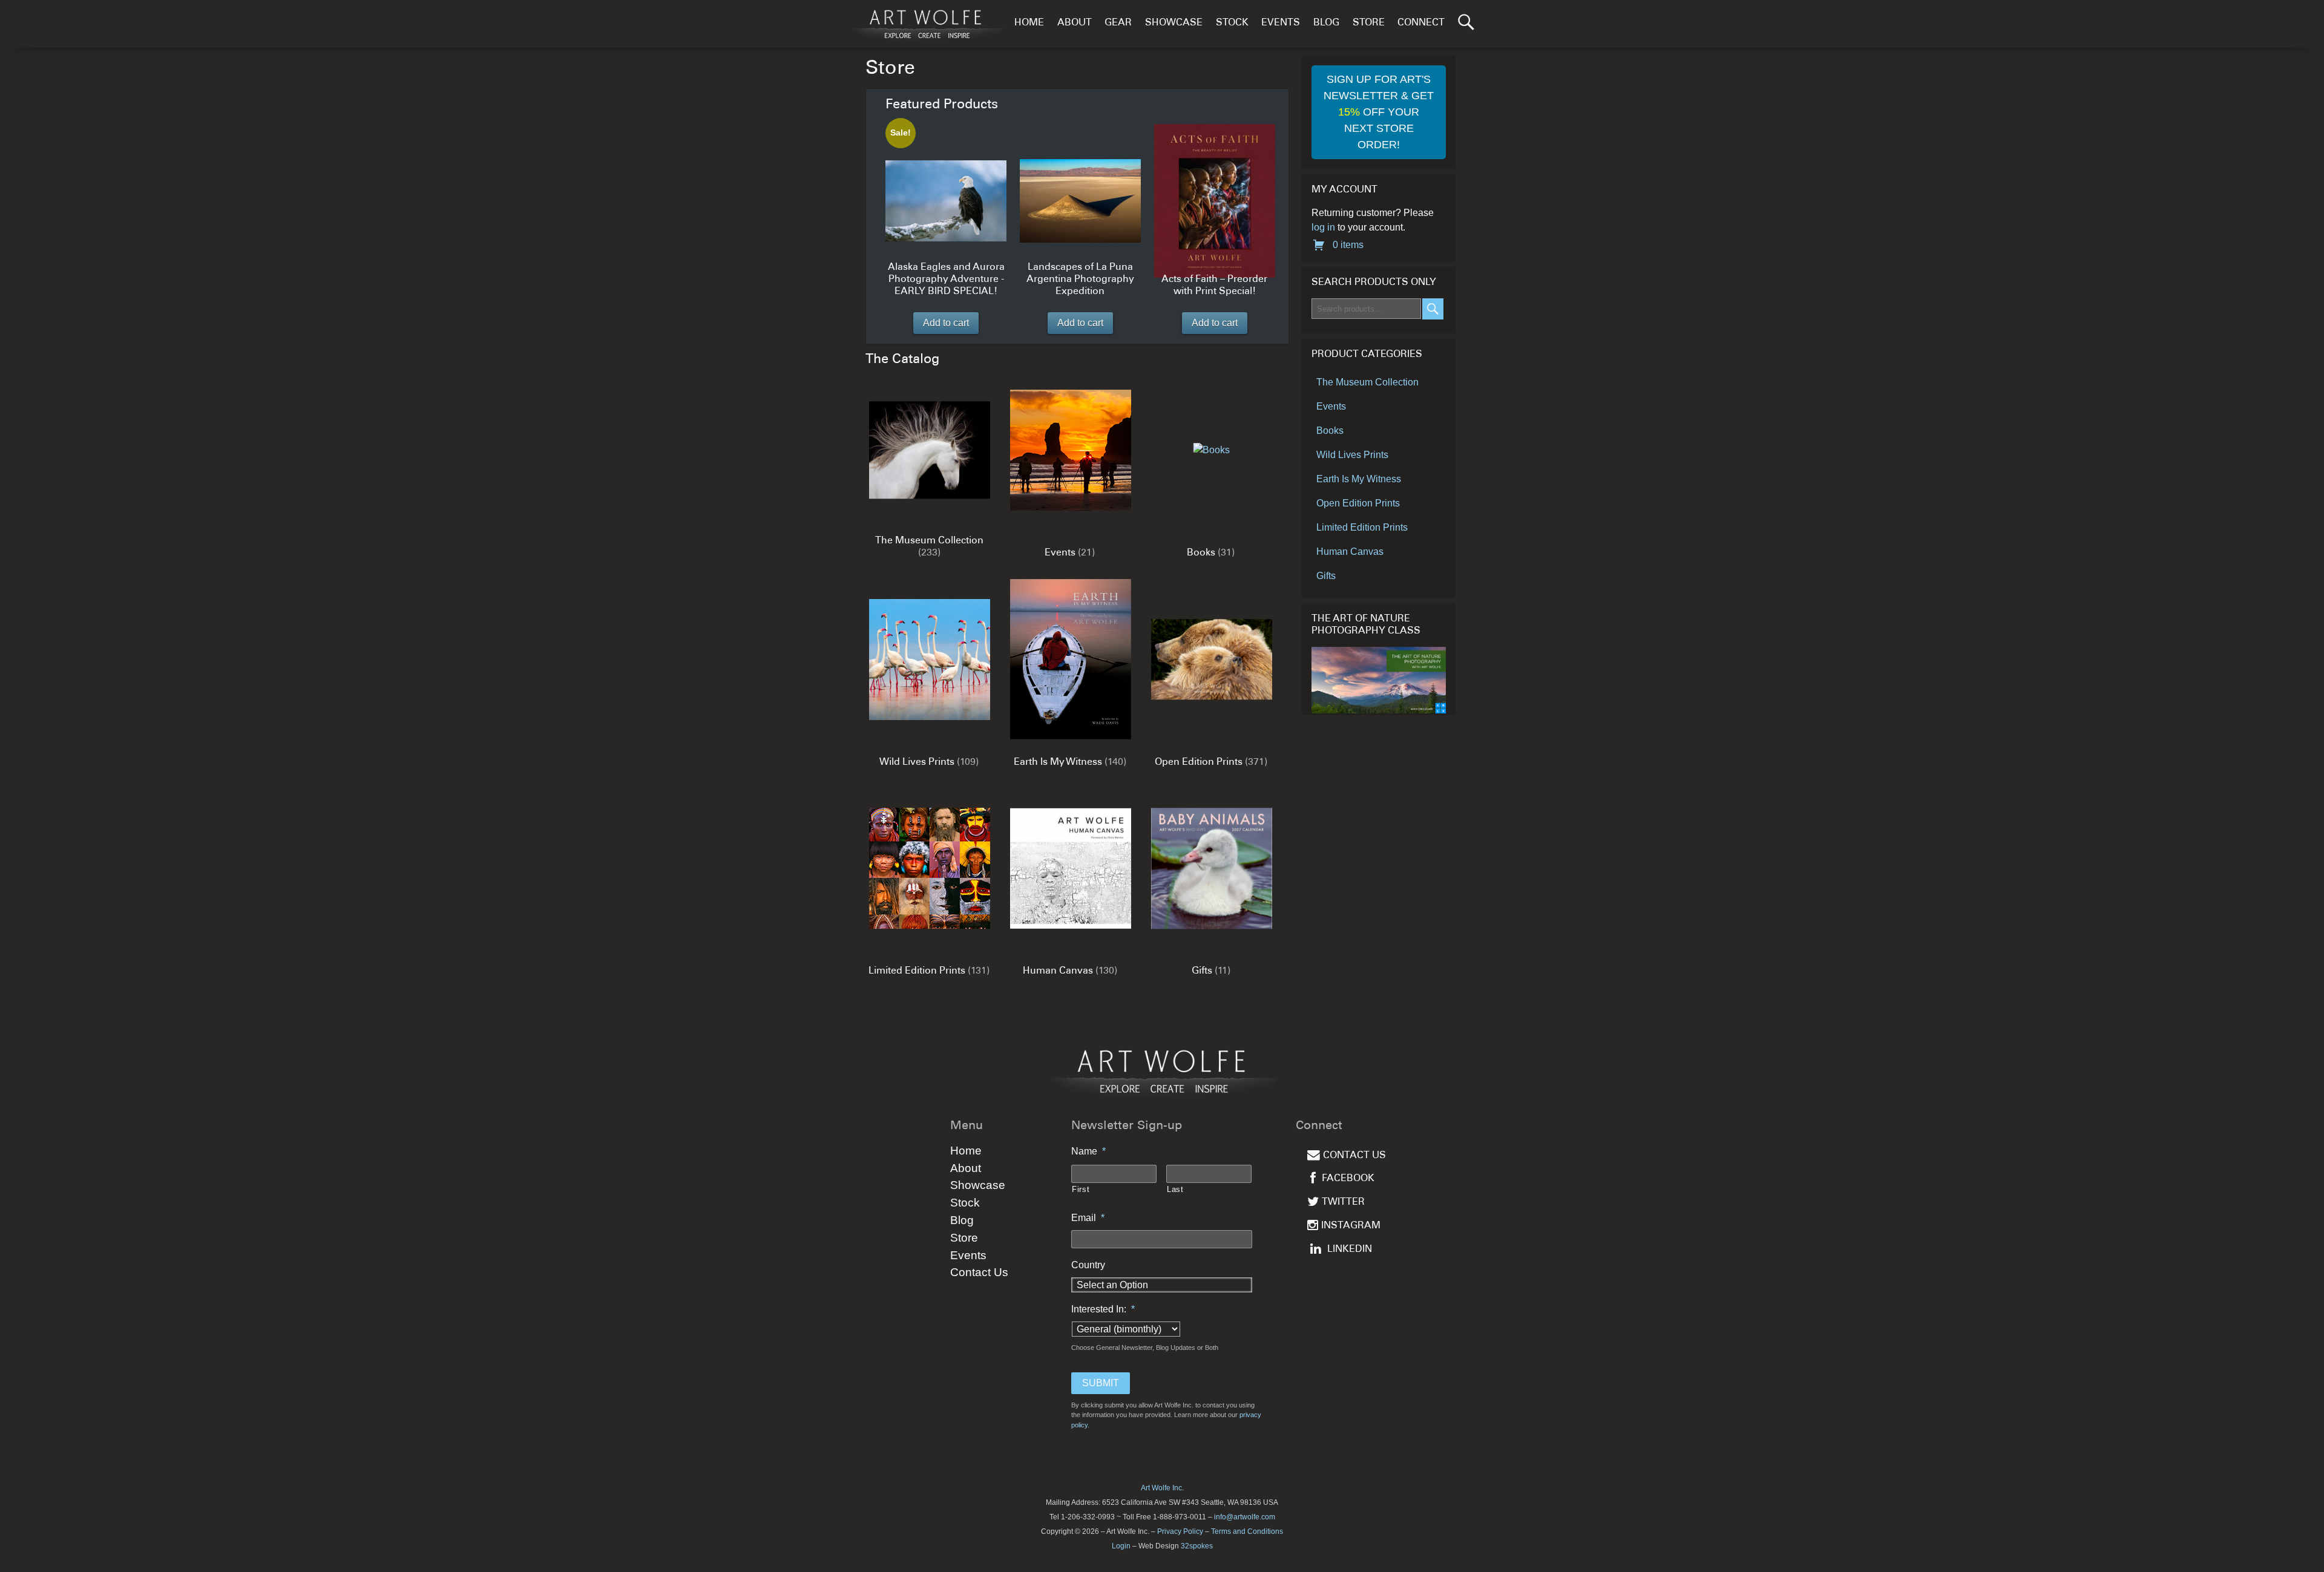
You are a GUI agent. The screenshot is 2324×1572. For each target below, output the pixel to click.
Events (1281, 23)
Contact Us (979, 1272)
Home (1029, 23)
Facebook (1348, 1179)
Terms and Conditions (1247, 1531)
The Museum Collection (1367, 382)
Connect (1421, 23)
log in (1323, 227)
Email (1088, 1218)
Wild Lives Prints (1352, 455)
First (1081, 1189)
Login (1121, 1546)
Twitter (1343, 1203)
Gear (1118, 23)
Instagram (1351, 1226)
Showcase (1174, 23)
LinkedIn (1350, 1250)
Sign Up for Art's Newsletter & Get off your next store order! (1379, 112)
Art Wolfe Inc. (1162, 1488)
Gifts (1326, 576)
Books (1330, 431)
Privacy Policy (1180, 1531)
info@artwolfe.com (1245, 1517)
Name (1088, 1151)
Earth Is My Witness (1359, 479)
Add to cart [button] (946, 323)
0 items (1347, 245)
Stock (1232, 23)
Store (1369, 23)
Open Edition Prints (1358, 503)
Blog (1326, 23)
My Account (1344, 190)
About (1075, 23)
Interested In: (1103, 1309)
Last (1175, 1189)
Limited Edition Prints (1362, 527)
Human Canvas (1350, 552)
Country (1088, 1265)
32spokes (1197, 1546)
